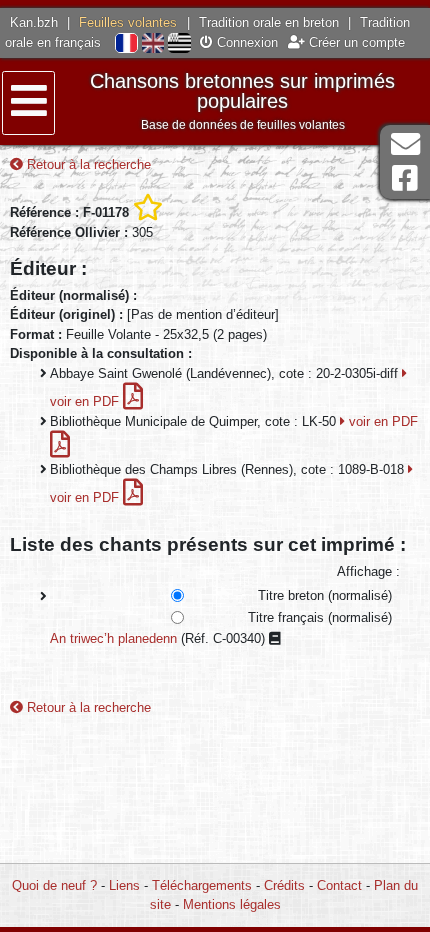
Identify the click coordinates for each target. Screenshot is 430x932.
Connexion (245, 42)
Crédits (284, 885)
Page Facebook (405, 178)
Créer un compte (355, 42)
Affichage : (368, 571)
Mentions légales (232, 904)
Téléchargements (202, 885)
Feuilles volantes (128, 22)
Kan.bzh (34, 22)
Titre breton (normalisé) (325, 595)
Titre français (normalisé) (320, 617)
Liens (124, 885)
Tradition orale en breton (269, 22)
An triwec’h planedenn (113, 638)
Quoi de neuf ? (54, 885)
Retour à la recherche (87, 164)
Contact (339, 885)
